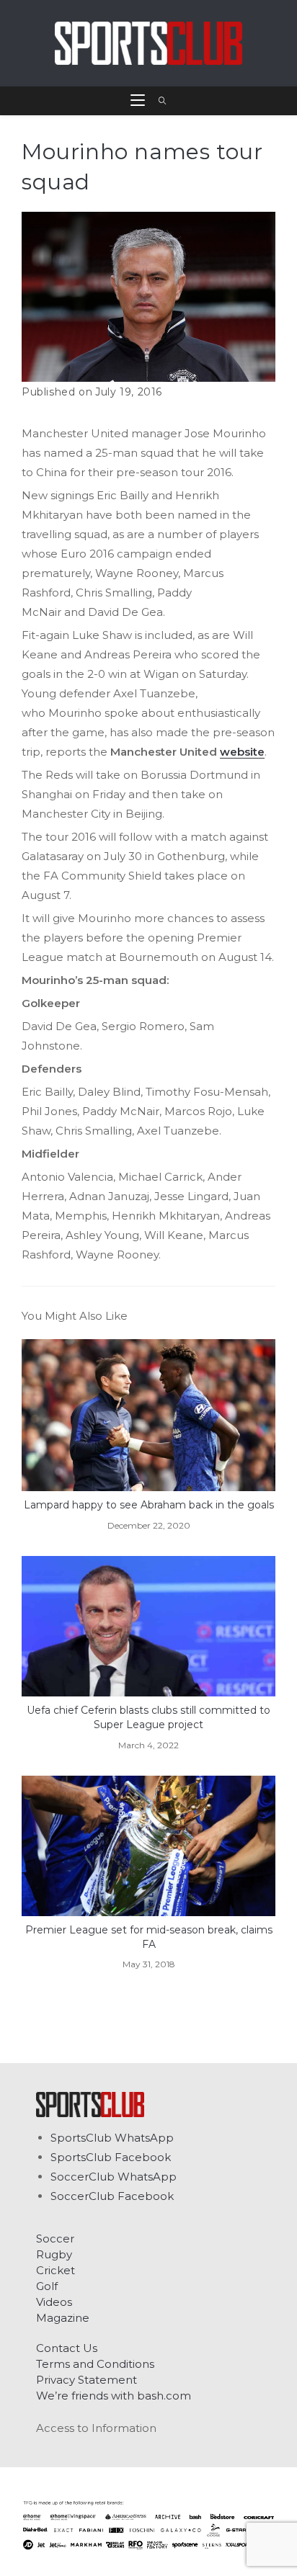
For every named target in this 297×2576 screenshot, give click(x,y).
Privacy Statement (87, 2380)
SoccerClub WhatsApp (114, 2177)
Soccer (55, 2239)
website (242, 752)
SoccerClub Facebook (112, 2196)
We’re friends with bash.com (114, 2396)
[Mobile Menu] (139, 101)
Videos (54, 2302)
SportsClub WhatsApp (112, 2138)
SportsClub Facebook (111, 2157)
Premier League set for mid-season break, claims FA (149, 1937)
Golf (47, 2286)
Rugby (54, 2254)
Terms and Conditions (95, 2364)
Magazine (63, 2318)
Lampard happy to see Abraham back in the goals (149, 1505)
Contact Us (67, 2348)
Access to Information (96, 2428)
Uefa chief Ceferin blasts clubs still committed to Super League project (148, 1717)
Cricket (56, 2270)
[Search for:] (158, 101)
